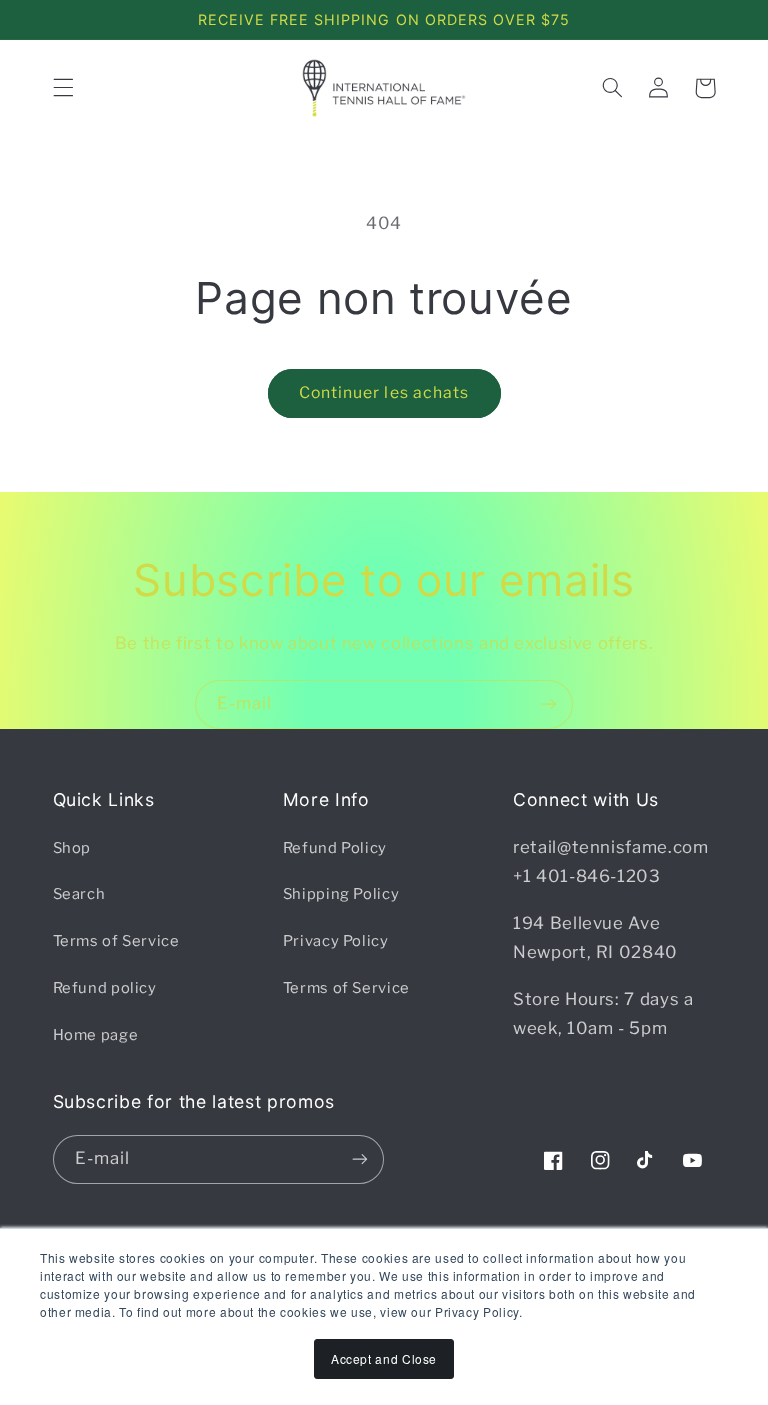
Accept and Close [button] (384, 1358)
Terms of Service (116, 941)
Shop (72, 848)
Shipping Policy (341, 894)
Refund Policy (335, 848)
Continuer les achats (384, 392)
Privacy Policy (336, 941)
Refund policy (105, 988)
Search (79, 894)
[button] (63, 88)
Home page (96, 1035)
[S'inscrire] (549, 704)
